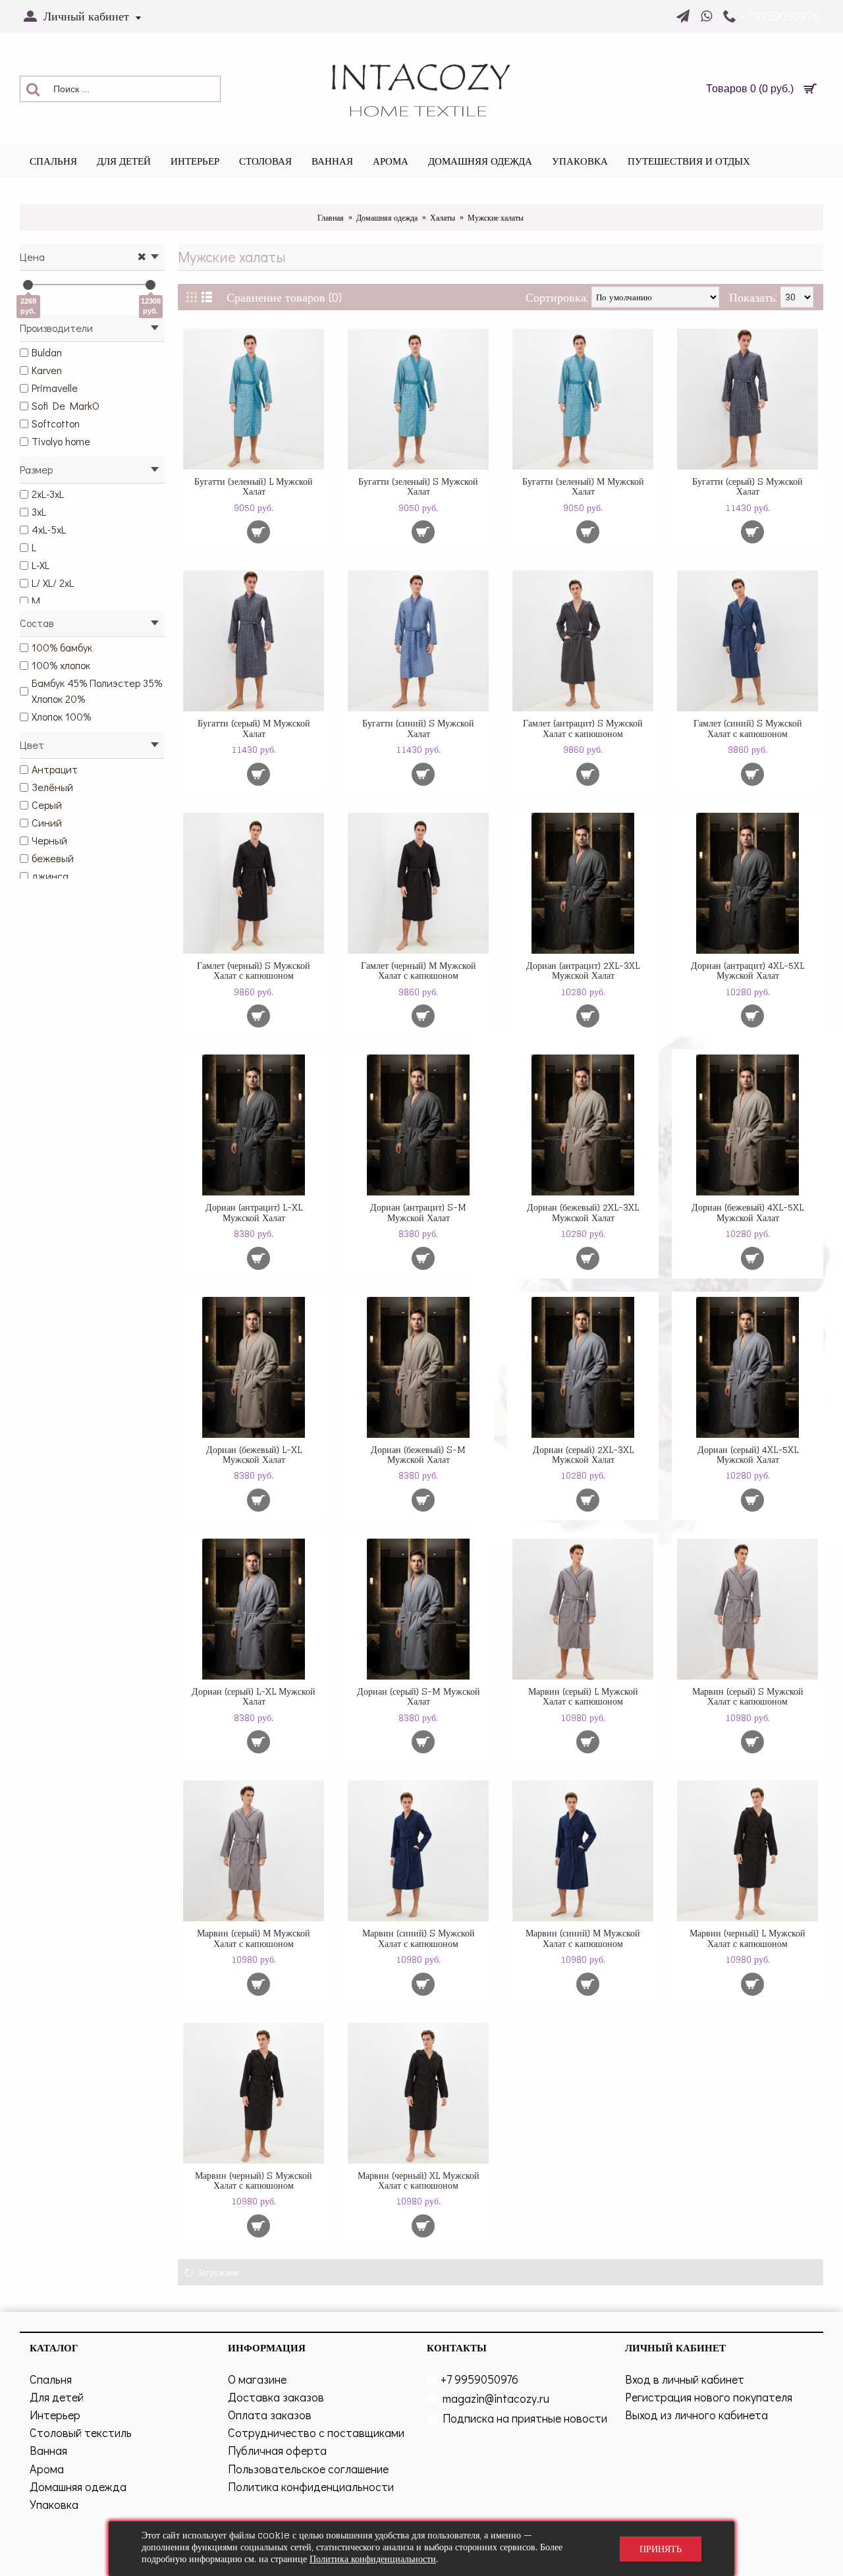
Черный (49, 840)
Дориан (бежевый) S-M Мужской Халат (418, 1454)
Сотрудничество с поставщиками (316, 2432)
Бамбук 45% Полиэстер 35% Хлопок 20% (97, 691)
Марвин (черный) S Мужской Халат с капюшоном (254, 2180)
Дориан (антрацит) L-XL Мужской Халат (254, 1212)
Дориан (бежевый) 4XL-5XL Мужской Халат (748, 1212)
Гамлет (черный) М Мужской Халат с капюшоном (419, 970)
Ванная (48, 2450)
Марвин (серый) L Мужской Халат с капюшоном (583, 1696)
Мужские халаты (496, 218)
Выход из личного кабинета (696, 2415)
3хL (39, 511)
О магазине (257, 2379)
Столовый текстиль (81, 2432)
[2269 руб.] (28, 285)
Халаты (443, 218)
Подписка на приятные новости (525, 2418)
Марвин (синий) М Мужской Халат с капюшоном (583, 1938)
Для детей (57, 2397)
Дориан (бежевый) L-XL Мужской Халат (254, 1454)
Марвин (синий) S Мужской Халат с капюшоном (419, 1938)
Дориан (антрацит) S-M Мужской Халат (418, 1212)
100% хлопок (61, 665)
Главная (331, 218)
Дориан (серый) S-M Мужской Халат (419, 1696)
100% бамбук (62, 647)
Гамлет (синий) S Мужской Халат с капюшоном (748, 728)
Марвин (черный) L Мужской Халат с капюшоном (748, 1938)
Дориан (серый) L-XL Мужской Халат (254, 1696)
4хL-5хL (49, 529)
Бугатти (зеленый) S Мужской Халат (418, 486)
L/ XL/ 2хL (53, 583)
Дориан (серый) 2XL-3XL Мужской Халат (583, 1454)
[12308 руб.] (150, 285)
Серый (47, 805)
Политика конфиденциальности (311, 2486)
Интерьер (55, 2415)
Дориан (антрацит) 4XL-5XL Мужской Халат (748, 970)
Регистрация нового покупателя (709, 2397)
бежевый (53, 858)
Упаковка (54, 2504)
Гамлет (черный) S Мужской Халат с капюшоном (254, 970)
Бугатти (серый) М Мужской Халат (254, 728)
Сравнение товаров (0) (284, 297)
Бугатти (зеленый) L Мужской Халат (254, 486)
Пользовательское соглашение (308, 2469)
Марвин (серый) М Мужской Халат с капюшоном (254, 1938)
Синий (47, 822)
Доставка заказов (276, 2397)
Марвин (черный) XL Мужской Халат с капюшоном (419, 2180)
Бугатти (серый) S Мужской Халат (748, 486)
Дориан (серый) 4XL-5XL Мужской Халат (748, 1454)
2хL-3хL (48, 494)
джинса (50, 876)
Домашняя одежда (387, 218)
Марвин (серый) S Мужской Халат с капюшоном (748, 1696)
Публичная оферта (277, 2450)
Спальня (51, 2379)
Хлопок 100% (61, 716)
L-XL (41, 565)
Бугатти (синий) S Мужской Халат (418, 728)
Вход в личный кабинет (685, 2379)
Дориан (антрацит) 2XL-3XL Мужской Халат (583, 970)
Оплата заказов (270, 2415)
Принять (661, 2549)
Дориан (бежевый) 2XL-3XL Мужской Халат (583, 1212)
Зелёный (52, 787)
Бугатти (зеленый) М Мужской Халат (583, 486)
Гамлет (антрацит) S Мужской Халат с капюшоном (583, 728)
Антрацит (55, 769)
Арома (47, 2469)
